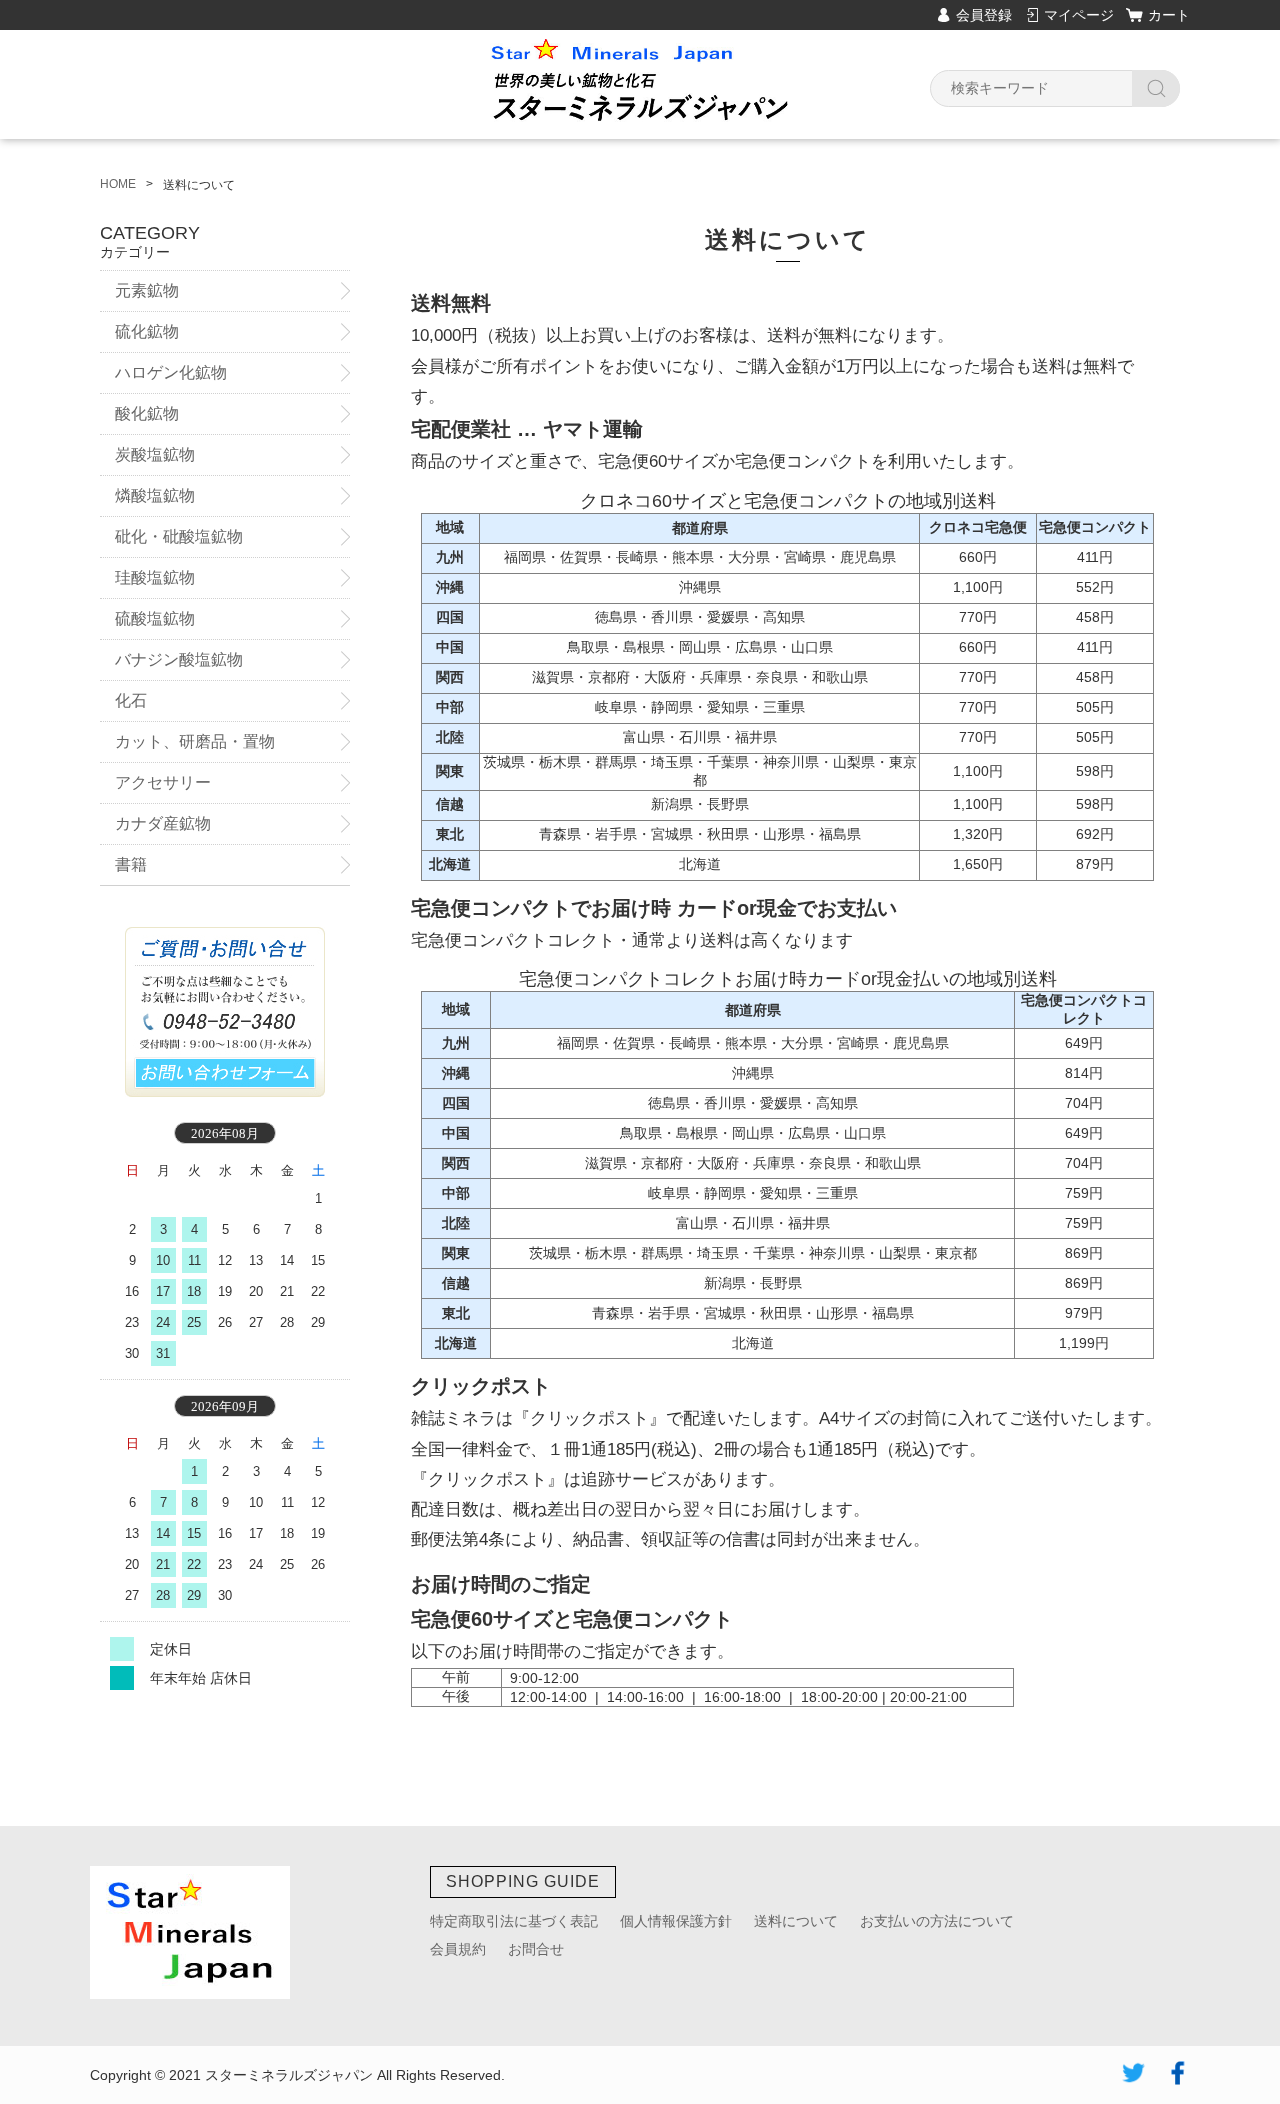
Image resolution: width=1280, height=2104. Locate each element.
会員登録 (984, 15)
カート (1169, 15)
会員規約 (458, 1949)
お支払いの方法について (937, 1921)
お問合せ (536, 1949)
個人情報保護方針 (676, 1921)
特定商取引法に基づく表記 (514, 1921)
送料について (796, 1921)
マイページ (1079, 15)
